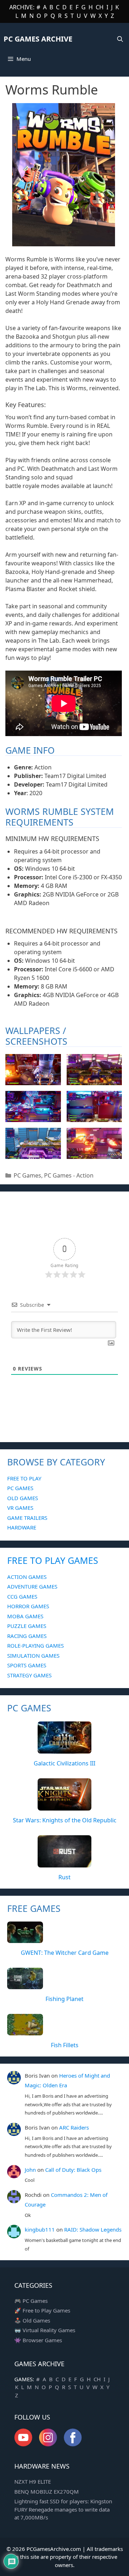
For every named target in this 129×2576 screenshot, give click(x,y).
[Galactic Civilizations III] (64, 1749)
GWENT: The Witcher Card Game (65, 1953)
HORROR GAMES (28, 1606)
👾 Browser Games (38, 2340)
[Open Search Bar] (120, 39)
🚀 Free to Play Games (42, 2310)
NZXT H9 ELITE (33, 2481)
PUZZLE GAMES (27, 1626)
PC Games (27, 1175)
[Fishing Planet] (25, 1985)
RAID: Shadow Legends (93, 2229)
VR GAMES (20, 1508)
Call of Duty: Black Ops (73, 2170)
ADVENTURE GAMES (32, 1586)
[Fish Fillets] (25, 2031)
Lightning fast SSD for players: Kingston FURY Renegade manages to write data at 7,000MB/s (63, 2509)
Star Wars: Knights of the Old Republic (65, 1820)
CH (100, 7)
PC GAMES (20, 1488)
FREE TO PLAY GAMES (53, 1560)
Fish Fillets (65, 2045)
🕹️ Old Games (32, 2320)
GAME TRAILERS (27, 1518)
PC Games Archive (38, 39)
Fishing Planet (64, 1999)
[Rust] (64, 1863)
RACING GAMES (27, 1636)
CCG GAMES (22, 1596)
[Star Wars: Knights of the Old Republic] (64, 1806)
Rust (64, 1877)
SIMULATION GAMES (33, 1656)
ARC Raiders (74, 2127)
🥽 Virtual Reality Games (45, 2330)
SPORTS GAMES (27, 1665)
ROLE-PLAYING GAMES (35, 1645)
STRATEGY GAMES (29, 1675)
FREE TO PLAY (24, 1478)
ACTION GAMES (27, 1577)
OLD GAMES (23, 1498)
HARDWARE (22, 1527)
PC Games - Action (69, 1175)
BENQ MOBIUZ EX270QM (47, 2492)
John (30, 2170)
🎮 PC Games (31, 2301)
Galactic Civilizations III (64, 1763)
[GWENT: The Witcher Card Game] (25, 1939)
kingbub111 (40, 2229)
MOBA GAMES (25, 1616)
